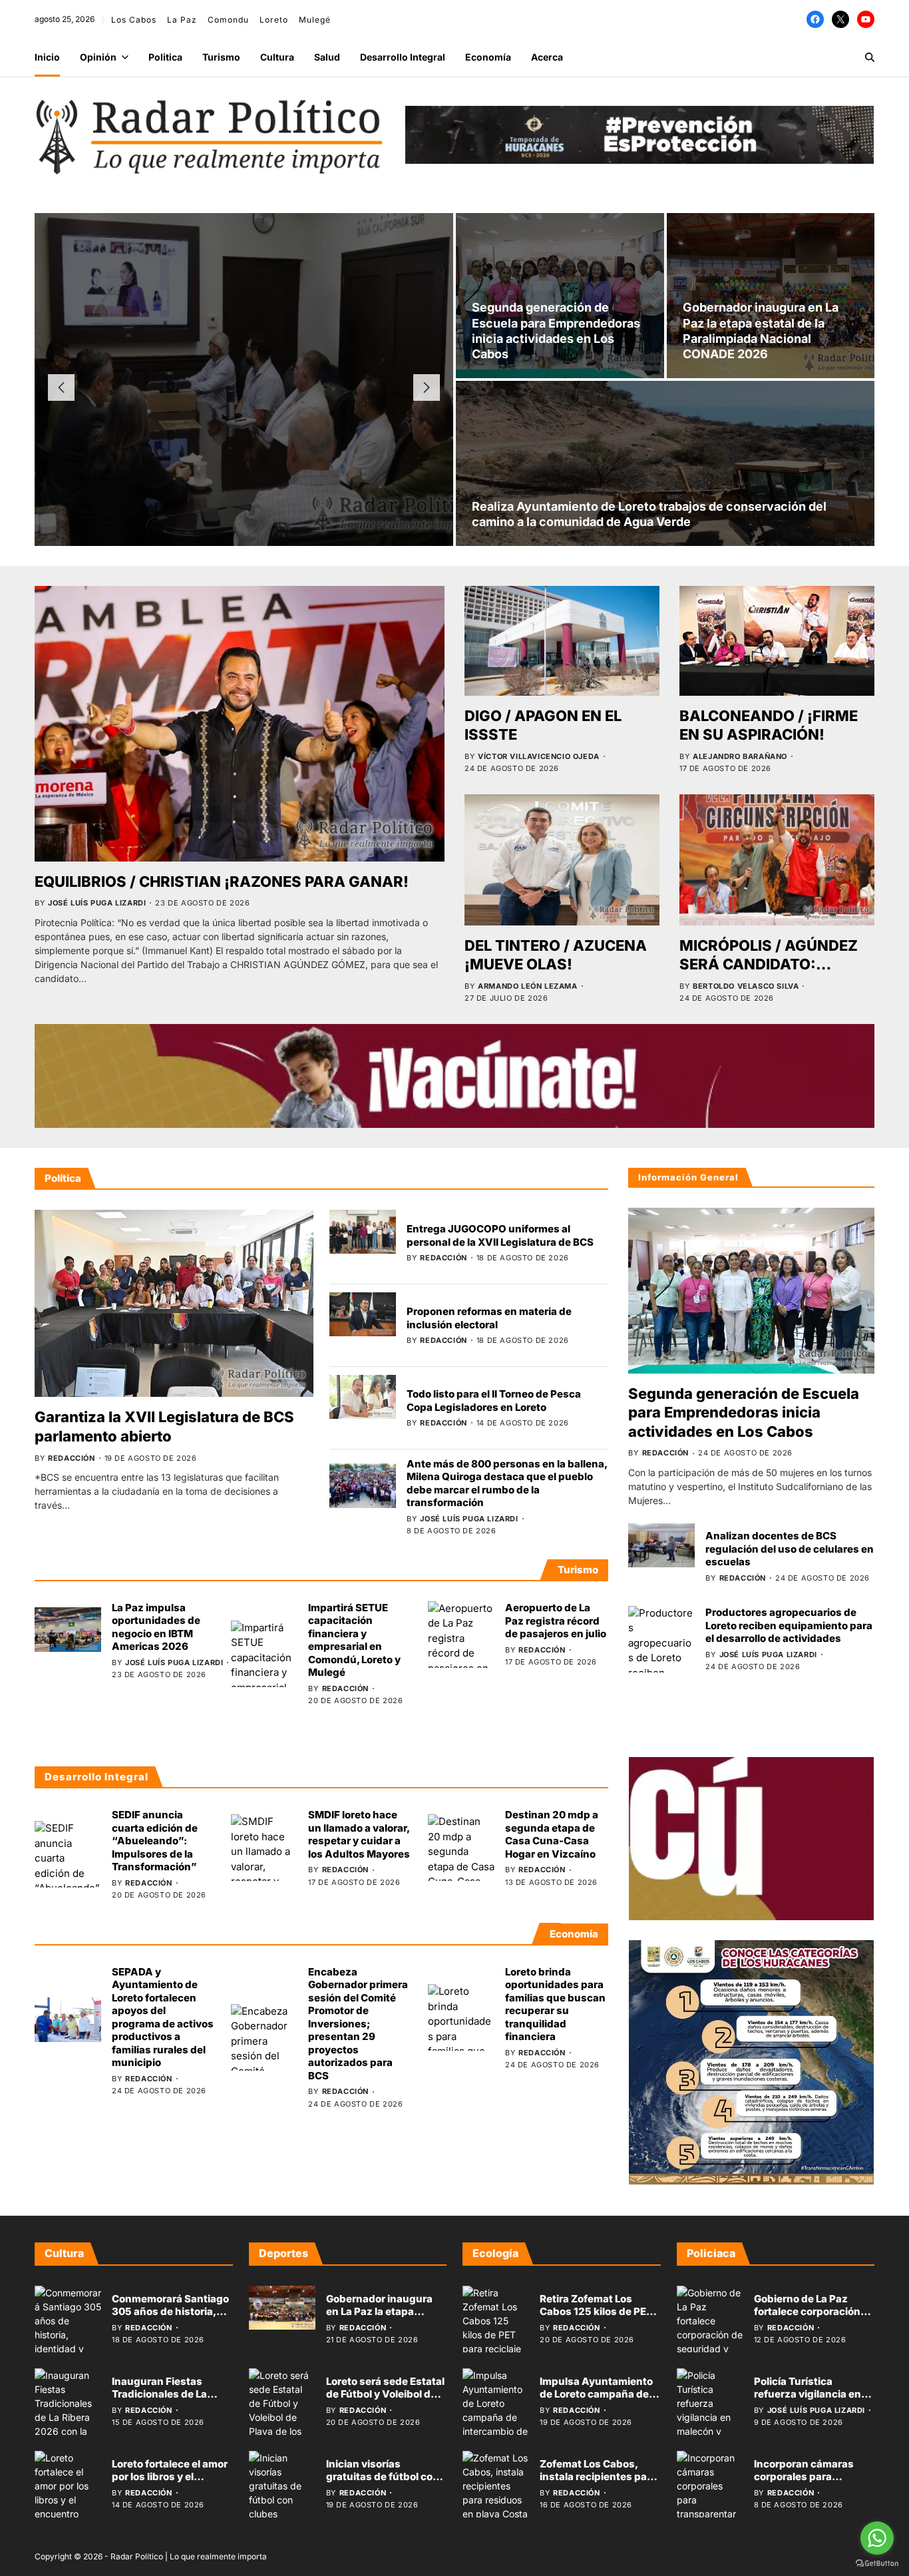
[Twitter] (840, 19)
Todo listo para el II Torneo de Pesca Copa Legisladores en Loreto (494, 1401)
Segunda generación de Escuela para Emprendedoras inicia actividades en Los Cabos (744, 1413)
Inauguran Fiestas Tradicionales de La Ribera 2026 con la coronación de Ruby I (163, 2401)
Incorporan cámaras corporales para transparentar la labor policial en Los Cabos (808, 2483)
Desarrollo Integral (403, 57)
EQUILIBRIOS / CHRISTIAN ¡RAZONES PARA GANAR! (222, 882)
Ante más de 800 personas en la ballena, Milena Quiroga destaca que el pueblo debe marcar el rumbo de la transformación (507, 1483)
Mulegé (315, 20)
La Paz (182, 20)
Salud (327, 57)
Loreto (274, 20)
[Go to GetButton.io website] (877, 2563)
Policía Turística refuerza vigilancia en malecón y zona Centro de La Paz (811, 2401)
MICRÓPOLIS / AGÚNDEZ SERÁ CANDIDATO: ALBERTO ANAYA (769, 964)
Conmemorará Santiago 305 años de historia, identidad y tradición (170, 2312)
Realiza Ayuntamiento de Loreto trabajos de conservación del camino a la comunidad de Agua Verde (649, 514)
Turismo (221, 57)
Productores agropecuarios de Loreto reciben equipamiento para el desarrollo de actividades (789, 1625)
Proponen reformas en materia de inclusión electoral (489, 1318)
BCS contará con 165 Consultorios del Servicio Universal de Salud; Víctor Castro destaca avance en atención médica (244, 368)
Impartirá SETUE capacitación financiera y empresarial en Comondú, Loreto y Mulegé (354, 1640)
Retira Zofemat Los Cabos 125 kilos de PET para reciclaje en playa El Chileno (596, 2318)
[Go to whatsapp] (877, 2538)
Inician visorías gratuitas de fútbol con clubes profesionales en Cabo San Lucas (386, 2483)
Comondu (228, 20)
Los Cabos (134, 20)
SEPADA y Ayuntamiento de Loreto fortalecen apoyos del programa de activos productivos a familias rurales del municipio (163, 2017)
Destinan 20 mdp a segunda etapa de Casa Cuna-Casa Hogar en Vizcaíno (552, 1834)
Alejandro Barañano (740, 756)
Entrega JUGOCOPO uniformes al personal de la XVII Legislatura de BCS (500, 1235)
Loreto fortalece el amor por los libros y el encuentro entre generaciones (170, 2483)
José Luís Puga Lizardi (97, 903)
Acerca (547, 57)
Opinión (98, 57)
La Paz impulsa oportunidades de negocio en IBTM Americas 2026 (156, 1627)
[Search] (870, 57)
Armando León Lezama (527, 986)
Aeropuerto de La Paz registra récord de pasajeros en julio (556, 1621)
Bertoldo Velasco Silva (746, 986)
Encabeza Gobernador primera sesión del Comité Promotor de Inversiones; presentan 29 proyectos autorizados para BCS (358, 2023)
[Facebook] (815, 19)
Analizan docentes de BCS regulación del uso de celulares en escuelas (790, 1549)
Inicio (47, 57)
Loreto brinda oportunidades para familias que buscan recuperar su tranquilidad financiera (555, 2004)
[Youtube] (866, 19)
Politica (165, 57)
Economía (488, 57)
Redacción (195, 452)
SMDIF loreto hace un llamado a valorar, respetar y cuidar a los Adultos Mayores (359, 1834)
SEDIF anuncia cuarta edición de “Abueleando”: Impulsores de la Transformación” (155, 1841)
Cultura (277, 57)
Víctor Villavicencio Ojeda (539, 756)
